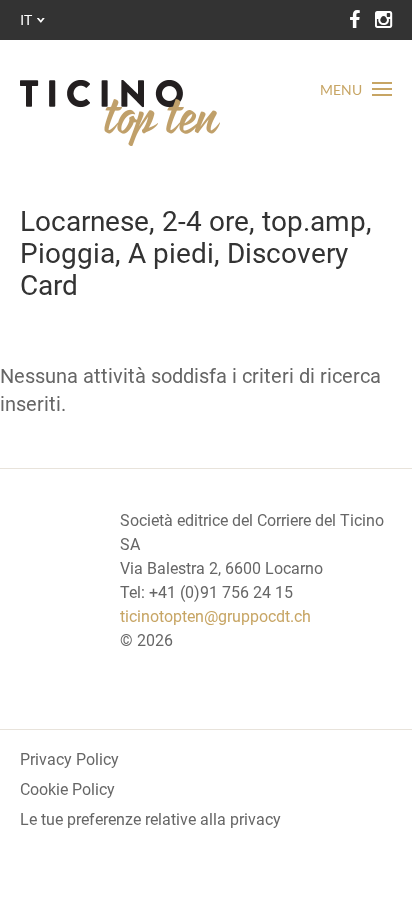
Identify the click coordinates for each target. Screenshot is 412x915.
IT (26, 19)
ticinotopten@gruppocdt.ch (215, 616)
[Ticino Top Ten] (120, 113)
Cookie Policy (67, 789)
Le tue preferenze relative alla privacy (150, 819)
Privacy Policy (69, 759)
